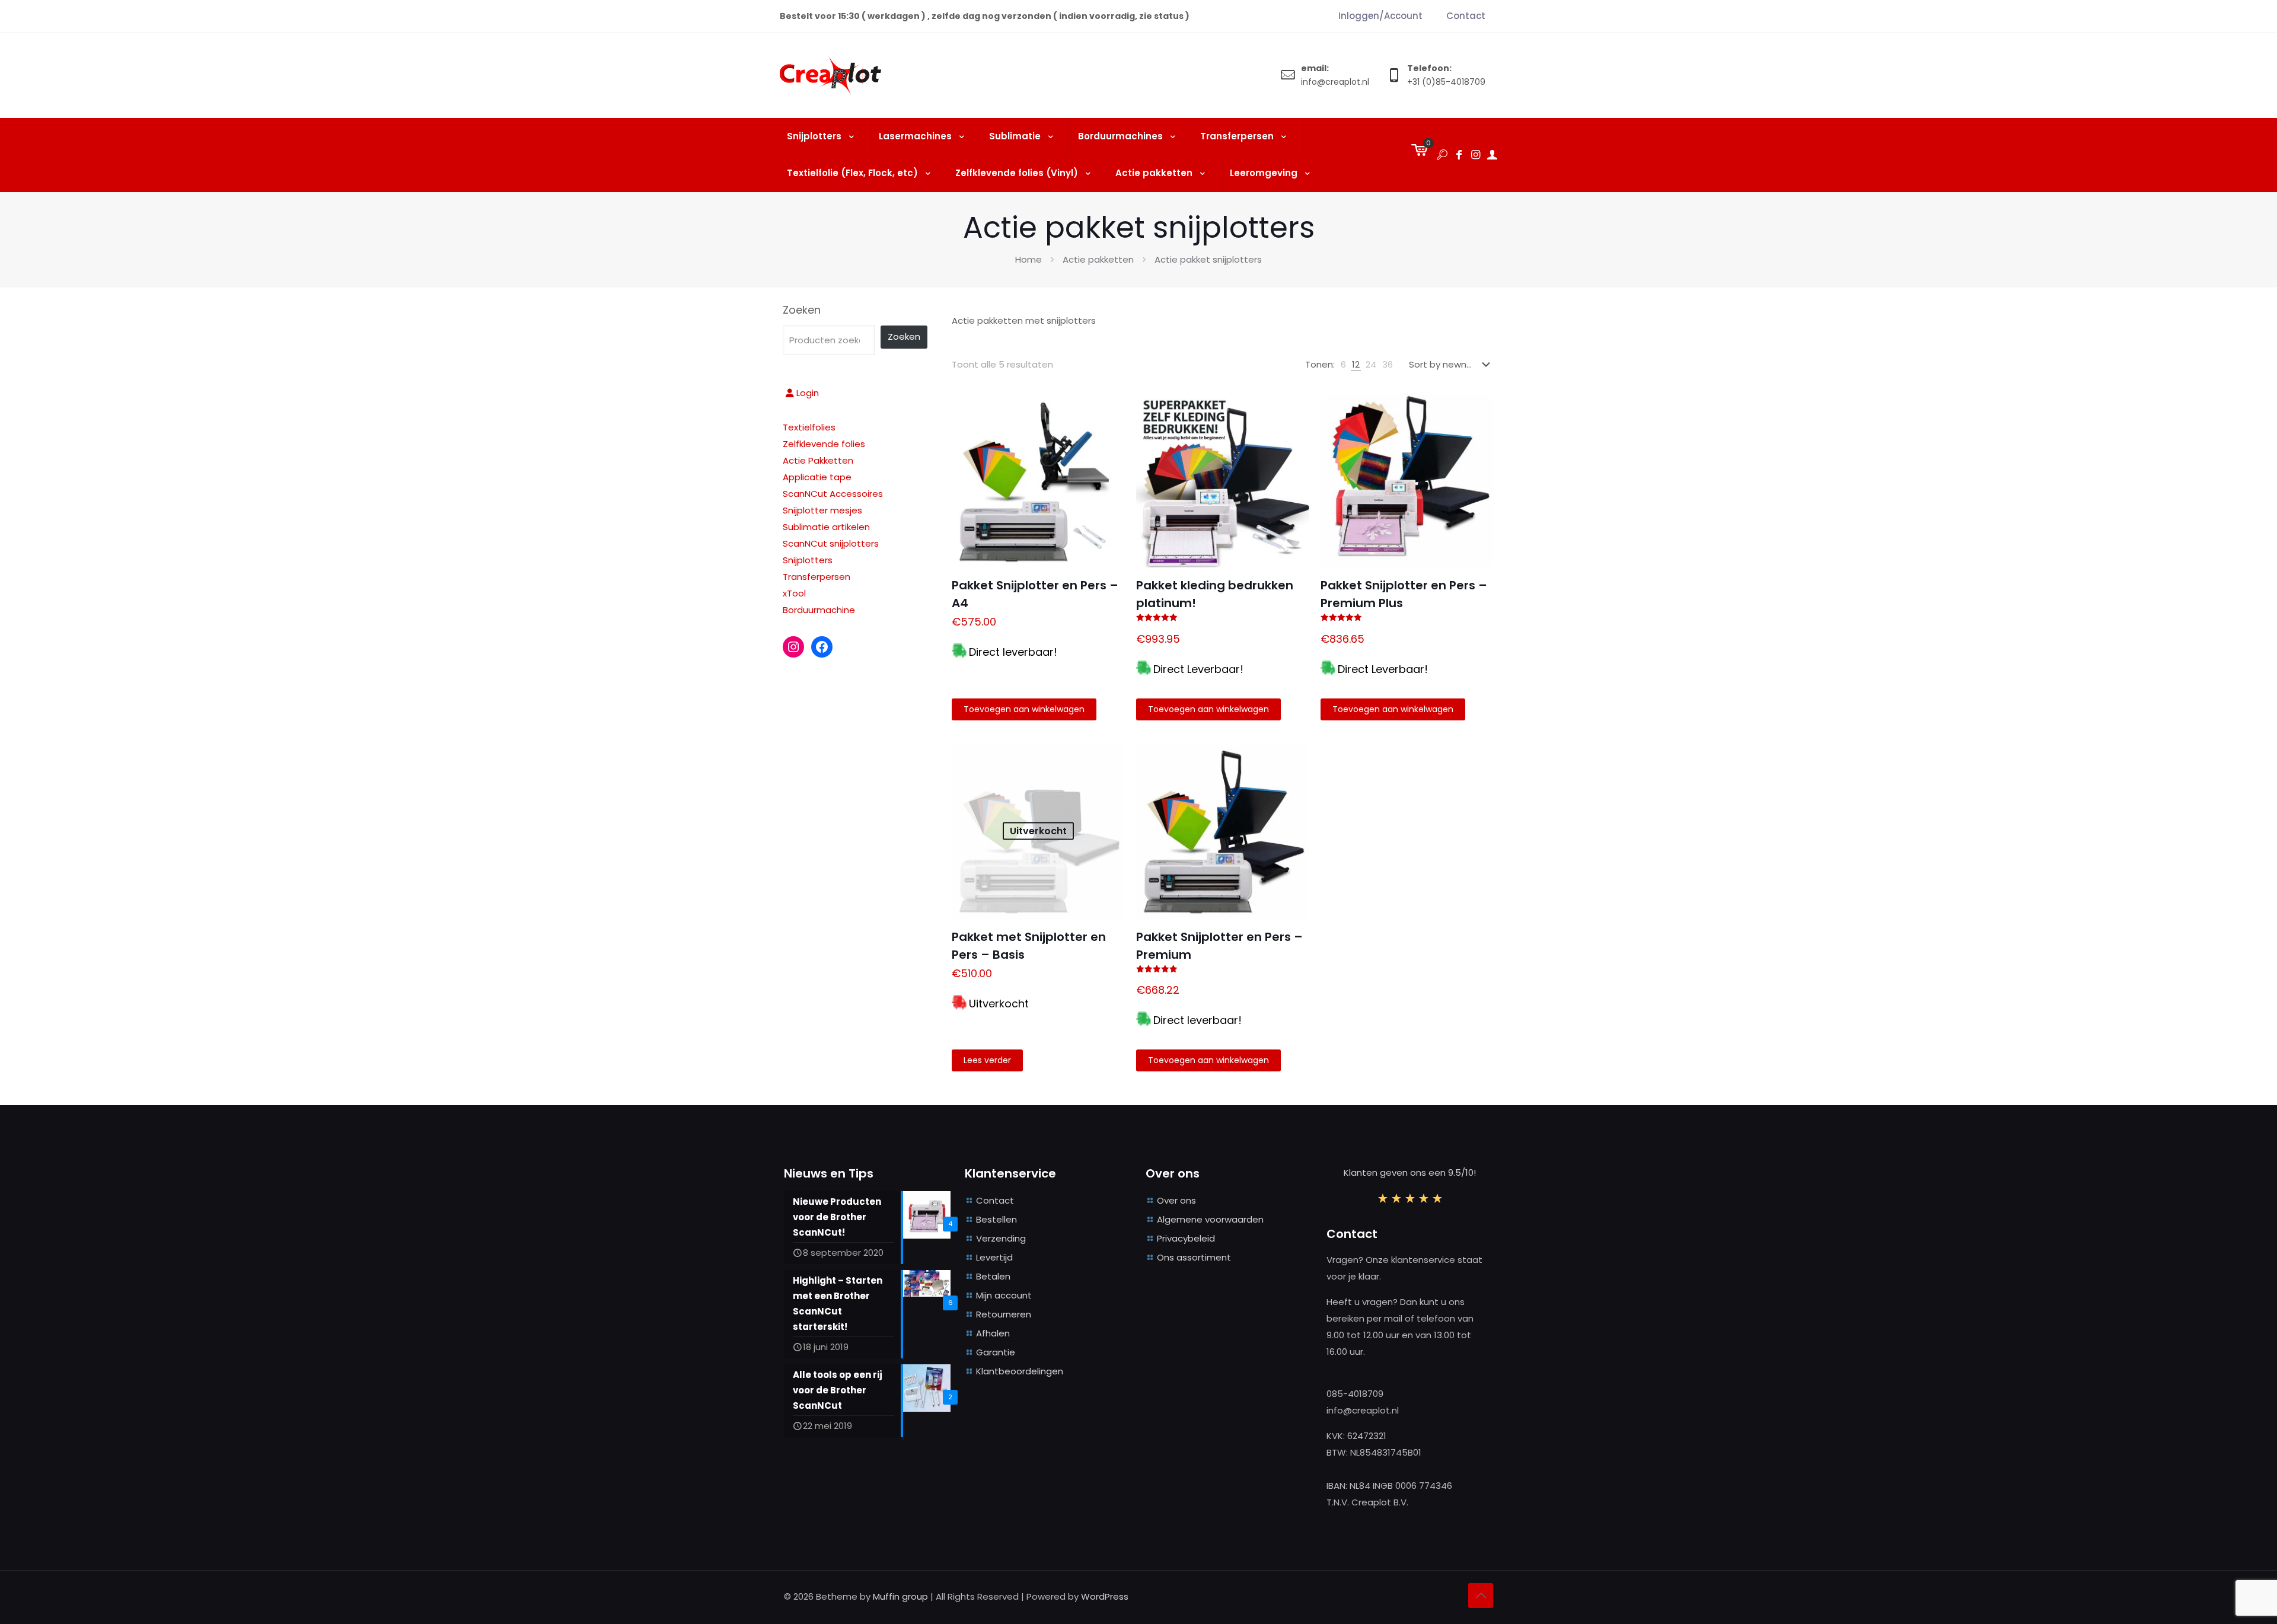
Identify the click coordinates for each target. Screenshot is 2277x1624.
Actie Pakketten (818, 460)
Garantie (996, 1352)
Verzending (1001, 1238)
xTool (794, 593)
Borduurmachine (819, 610)
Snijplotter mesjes (822, 510)
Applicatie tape (817, 477)
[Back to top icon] (1481, 1596)
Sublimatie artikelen (826, 527)
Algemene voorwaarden (1210, 1219)
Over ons (1176, 1200)
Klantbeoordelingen (1020, 1371)
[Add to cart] (1108, 411)
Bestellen (996, 1219)
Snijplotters (808, 560)
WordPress (1105, 1596)
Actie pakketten (1098, 259)
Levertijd (994, 1257)
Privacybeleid (1186, 1238)
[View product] (1108, 436)
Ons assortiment (1194, 1257)
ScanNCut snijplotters (831, 543)
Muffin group (900, 1596)
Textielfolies (809, 427)
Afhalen (993, 1333)
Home (1029, 259)
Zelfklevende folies (824, 444)
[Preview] (1108, 462)
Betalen (993, 1276)
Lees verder (987, 1060)
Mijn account (1004, 1295)
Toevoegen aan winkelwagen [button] (1024, 709)
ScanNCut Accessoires (833, 494)
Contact (995, 1200)
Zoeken (802, 310)
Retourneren (1004, 1314)
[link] (1343, 365)
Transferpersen (817, 577)
